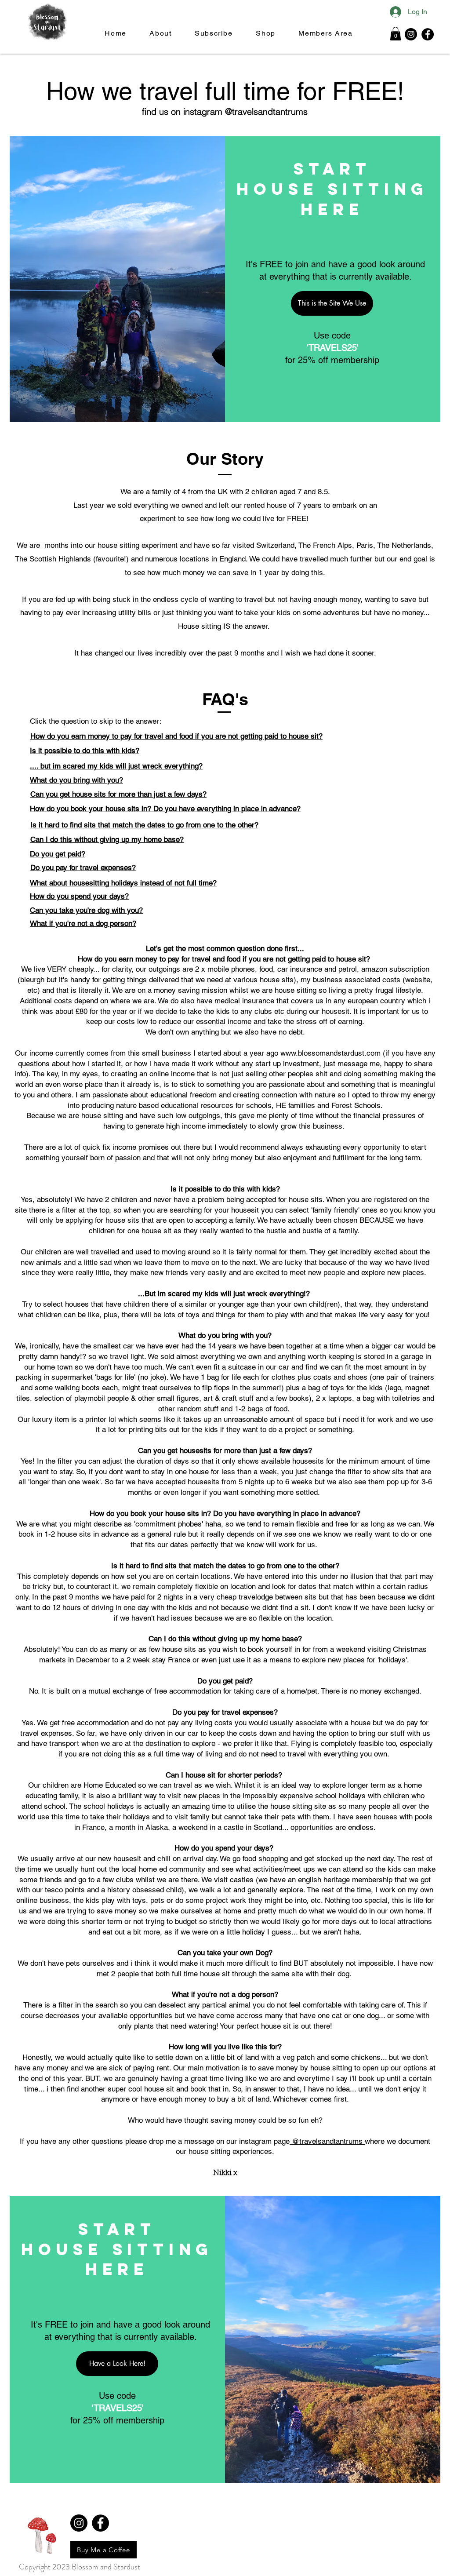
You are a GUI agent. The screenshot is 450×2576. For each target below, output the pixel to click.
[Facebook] (428, 34)
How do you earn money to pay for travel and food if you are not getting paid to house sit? (176, 736)
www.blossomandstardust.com (330, 1053)
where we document (397, 2141)
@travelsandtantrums (327, 2141)
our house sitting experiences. (225, 2151)
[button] (396, 34)
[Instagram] (411, 34)
